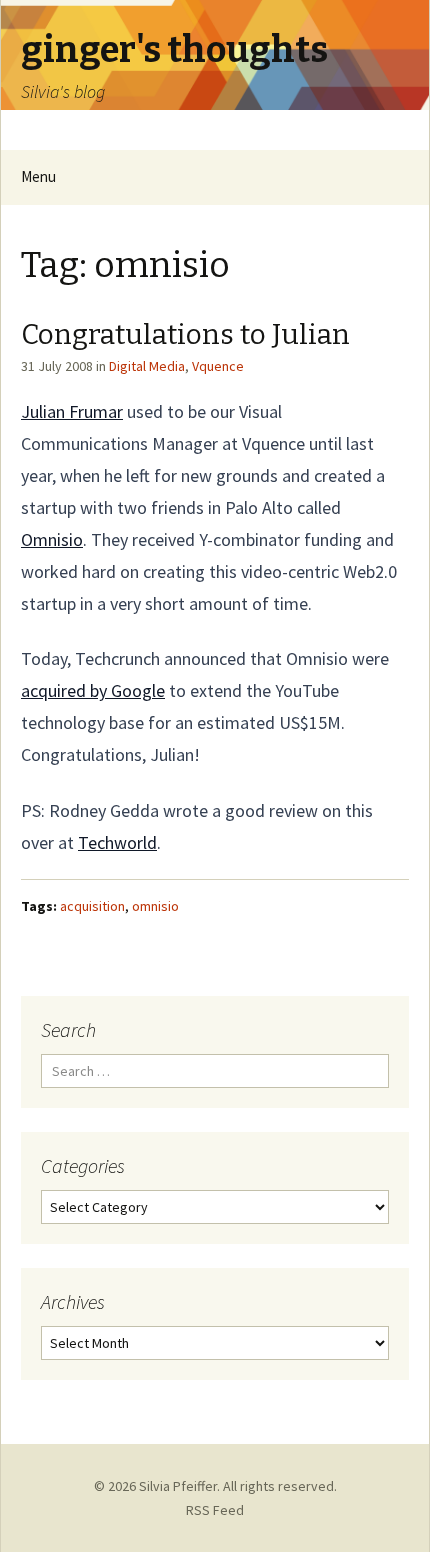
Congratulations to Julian (185, 334)
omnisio (155, 906)
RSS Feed (215, 1510)
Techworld (117, 842)
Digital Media (147, 366)
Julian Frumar (72, 411)
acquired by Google (93, 690)
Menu (38, 176)
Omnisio (52, 539)
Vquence (218, 366)
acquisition (92, 906)
